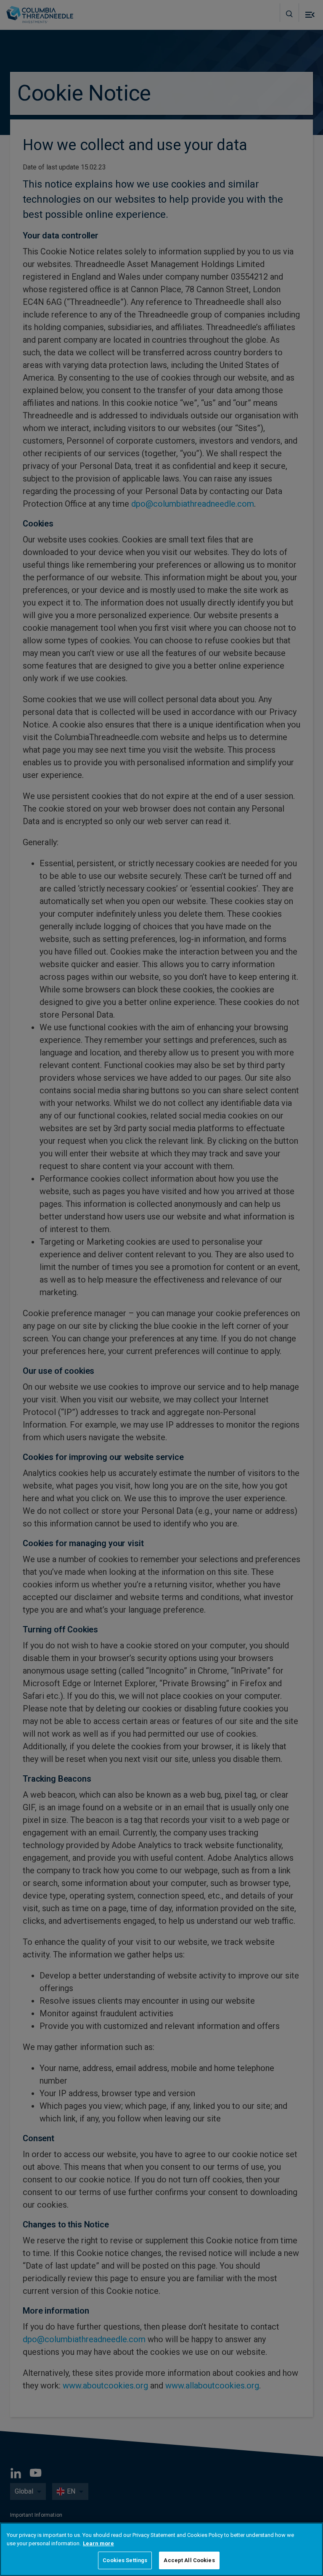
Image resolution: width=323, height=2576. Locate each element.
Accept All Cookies (189, 2560)
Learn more (98, 2543)
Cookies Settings (125, 2560)
